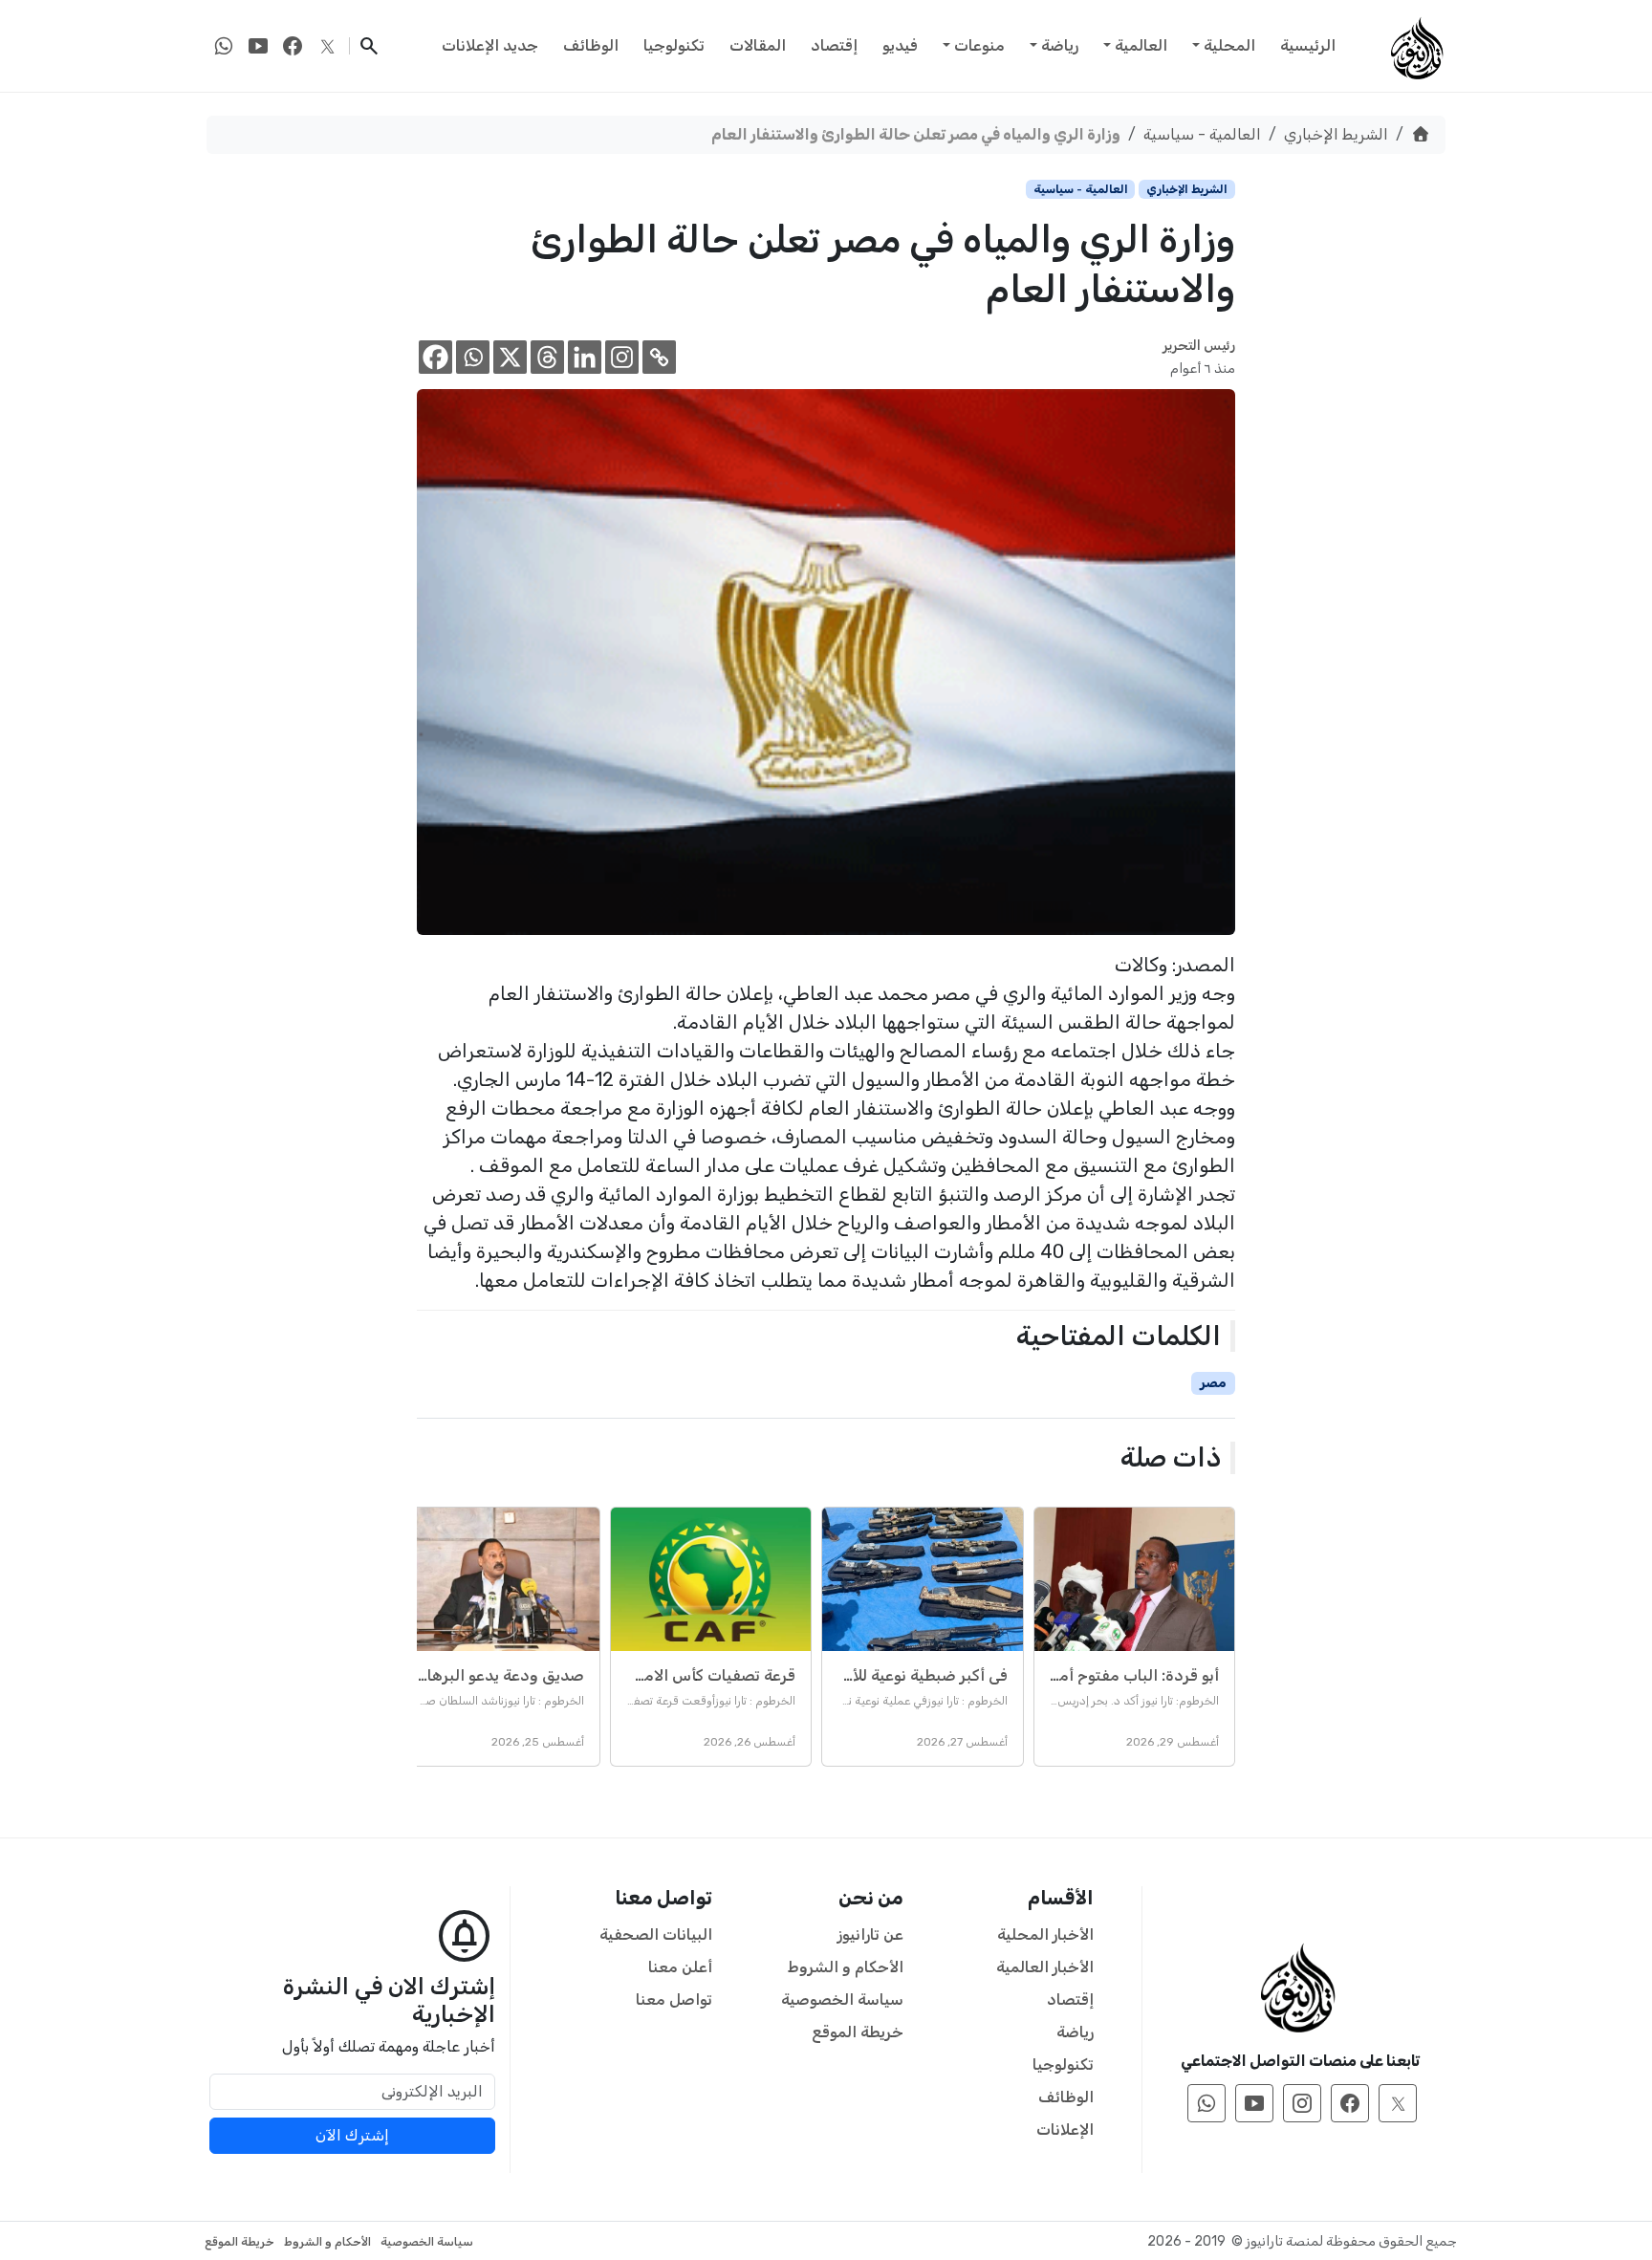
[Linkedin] (585, 357)
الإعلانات (1065, 2130)
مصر (1213, 1383)
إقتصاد (834, 45)
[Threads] (547, 357)
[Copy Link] (659, 357)
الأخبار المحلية (1045, 1934)
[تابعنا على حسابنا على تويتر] (327, 46)
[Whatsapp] (473, 357)
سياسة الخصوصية (842, 1999)
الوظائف (591, 45)
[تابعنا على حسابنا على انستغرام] (1302, 2103)
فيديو (900, 45)
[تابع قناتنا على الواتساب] (224, 46)
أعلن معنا (680, 1967)
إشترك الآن (352, 2135)
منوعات (979, 45)
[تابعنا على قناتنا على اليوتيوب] (258, 46)
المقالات (758, 45)
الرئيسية (1308, 45)
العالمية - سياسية (1202, 134)
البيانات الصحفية (656, 1934)
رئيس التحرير (1199, 346)
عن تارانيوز (870, 1934)
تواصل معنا (674, 1999)
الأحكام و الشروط (846, 1967)
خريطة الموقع (858, 2032)
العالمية (1141, 45)
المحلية (1229, 45)
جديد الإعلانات (490, 45)
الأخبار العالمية (1045, 1967)
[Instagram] (622, 357)
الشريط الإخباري (1336, 134)
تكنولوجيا (674, 45)
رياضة (1060, 45)
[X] (510, 357)
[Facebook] (435, 357)
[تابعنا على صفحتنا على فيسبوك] (293, 46)
